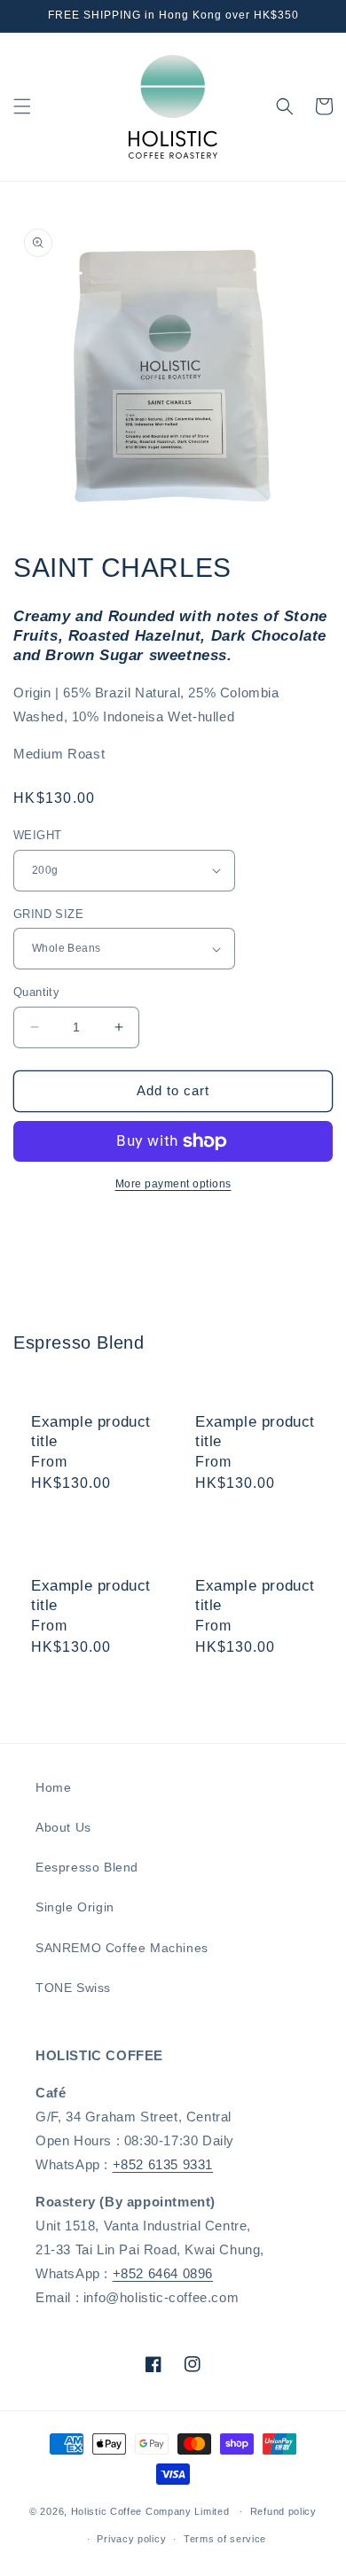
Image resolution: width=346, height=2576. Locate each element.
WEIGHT (37, 835)
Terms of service (225, 2539)
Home (53, 1787)
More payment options (173, 1184)
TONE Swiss (73, 1988)
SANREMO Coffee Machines (122, 1948)
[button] (22, 106)
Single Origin (75, 1907)
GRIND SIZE (48, 914)
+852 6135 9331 (163, 2164)
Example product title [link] (91, 1432)
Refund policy (283, 2511)
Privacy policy (131, 2539)
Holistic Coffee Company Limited (150, 2511)
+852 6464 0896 (163, 2273)
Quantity (36, 992)
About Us (63, 1827)
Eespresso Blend (87, 1867)
